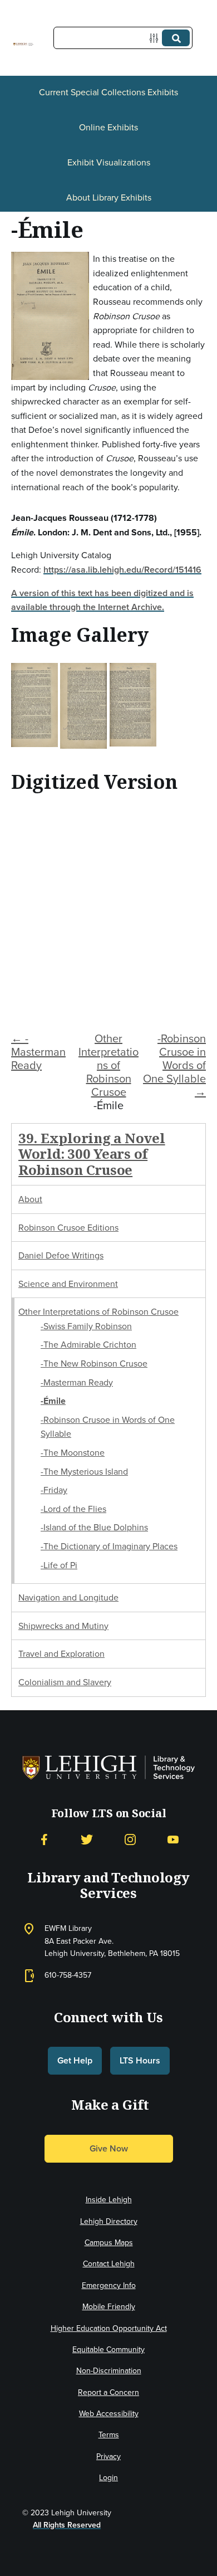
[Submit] (176, 38)
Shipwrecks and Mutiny (63, 1626)
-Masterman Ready (77, 1382)
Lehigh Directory (109, 2221)
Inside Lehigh (109, 2200)
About (30, 1199)
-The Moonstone (73, 1453)
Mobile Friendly (109, 2307)
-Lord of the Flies (73, 1509)
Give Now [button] (109, 2148)
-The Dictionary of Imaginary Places (109, 1546)
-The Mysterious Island (84, 1472)
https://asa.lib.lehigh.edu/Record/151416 (122, 570)
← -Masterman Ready (38, 1052)
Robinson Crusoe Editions (68, 1228)
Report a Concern (108, 2392)
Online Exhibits (108, 127)
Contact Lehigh (109, 2264)
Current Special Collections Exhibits (108, 92)
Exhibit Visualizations (109, 162)
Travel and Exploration (61, 1654)
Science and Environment (68, 1284)
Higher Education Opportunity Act (109, 2328)
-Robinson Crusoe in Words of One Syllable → (174, 1065)
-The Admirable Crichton (88, 1345)
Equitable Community (108, 2350)
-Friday (54, 1490)
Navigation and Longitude (68, 1597)
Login (108, 2478)
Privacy (108, 2457)
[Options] (156, 38)
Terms (109, 2435)
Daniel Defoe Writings (61, 1255)
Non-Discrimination (109, 2371)
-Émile (53, 1401)
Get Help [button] (75, 2060)
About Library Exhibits (109, 197)
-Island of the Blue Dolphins (94, 1527)
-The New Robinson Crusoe (94, 1363)
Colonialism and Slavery (65, 1682)
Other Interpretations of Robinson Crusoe (108, 1065)
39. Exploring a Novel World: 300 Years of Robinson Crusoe (92, 1154)
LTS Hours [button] (140, 2060)
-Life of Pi (59, 1565)
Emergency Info (109, 2285)
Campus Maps (109, 2243)
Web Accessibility (109, 2414)
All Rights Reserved (67, 2525)
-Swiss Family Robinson (86, 1326)
